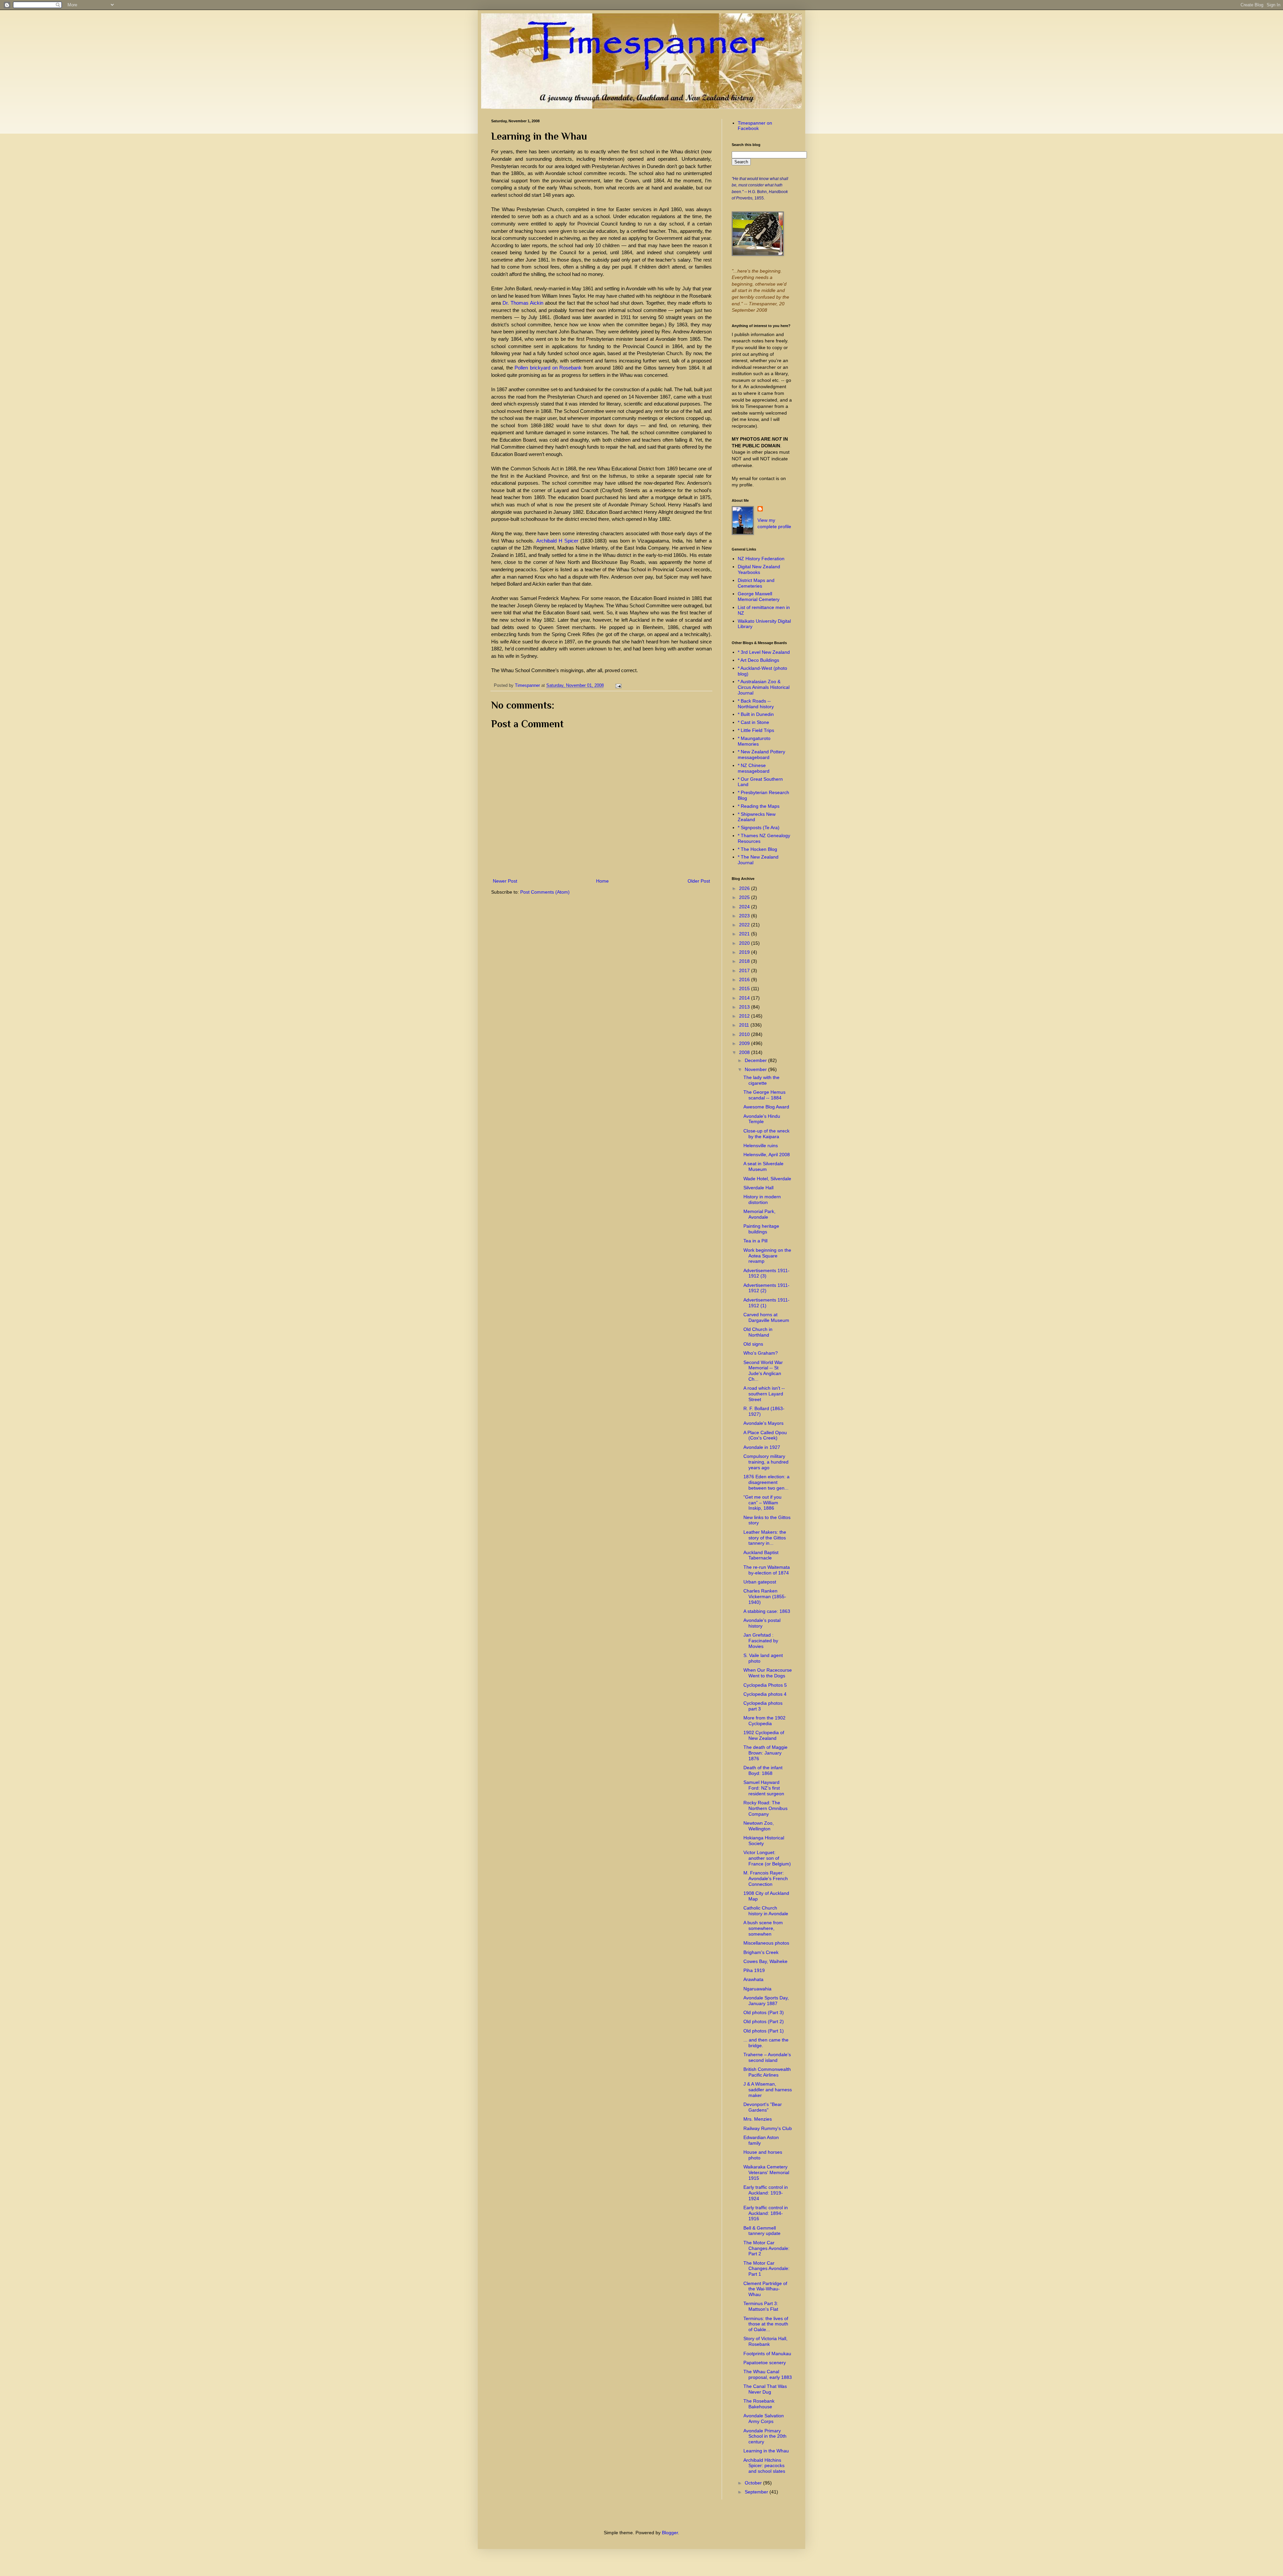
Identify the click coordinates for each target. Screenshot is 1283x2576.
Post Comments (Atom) (545, 892)
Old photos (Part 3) (764, 2012)
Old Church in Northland (758, 1332)
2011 (745, 1025)
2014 (745, 998)
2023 (745, 916)
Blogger (670, 2533)
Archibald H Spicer (557, 541)
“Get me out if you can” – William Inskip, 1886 (762, 1503)
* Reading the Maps (759, 806)
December (756, 1060)
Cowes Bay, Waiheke (765, 1961)
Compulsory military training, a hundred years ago (766, 1462)
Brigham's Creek (761, 1952)
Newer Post (505, 881)
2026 (745, 888)
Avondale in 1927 (762, 1447)
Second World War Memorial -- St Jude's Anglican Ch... (763, 1371)
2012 (745, 1016)
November (756, 1069)
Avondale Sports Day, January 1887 (766, 2001)
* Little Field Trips (756, 730)
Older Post (699, 881)
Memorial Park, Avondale (759, 1214)
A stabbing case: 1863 (767, 1611)
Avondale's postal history (762, 1623)
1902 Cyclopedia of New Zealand (764, 1735)
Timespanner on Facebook (755, 126)
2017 (745, 970)
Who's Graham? (761, 1353)
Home (602, 881)
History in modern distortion (762, 1199)
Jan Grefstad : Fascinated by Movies (761, 1641)
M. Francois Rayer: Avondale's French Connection (766, 1878)
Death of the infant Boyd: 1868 (763, 1770)
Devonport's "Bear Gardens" (763, 2107)
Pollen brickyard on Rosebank (548, 368)
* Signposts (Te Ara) (759, 827)
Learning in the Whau (766, 2451)
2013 (745, 1007)
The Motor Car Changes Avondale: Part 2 (766, 2248)
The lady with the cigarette (761, 1080)
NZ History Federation (761, 559)
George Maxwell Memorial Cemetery (759, 596)
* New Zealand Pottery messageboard (761, 754)
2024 (745, 907)
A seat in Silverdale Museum (763, 1166)
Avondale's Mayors (763, 1423)
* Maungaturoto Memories (754, 741)
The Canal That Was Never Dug (765, 2389)
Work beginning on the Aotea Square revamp (767, 1256)
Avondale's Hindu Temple (762, 1119)
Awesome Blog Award (766, 1107)
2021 (745, 934)
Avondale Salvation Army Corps (764, 2418)
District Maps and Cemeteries (756, 583)
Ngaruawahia (757, 1989)
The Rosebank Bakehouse (759, 2404)
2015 (745, 989)
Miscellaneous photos (766, 1943)
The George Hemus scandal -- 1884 (764, 1095)
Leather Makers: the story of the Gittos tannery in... (765, 1538)
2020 (745, 943)
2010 (745, 1034)
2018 (745, 961)
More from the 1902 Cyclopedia (764, 1721)
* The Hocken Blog (757, 849)
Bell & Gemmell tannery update (762, 2231)
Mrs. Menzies (758, 2119)
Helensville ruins (761, 1146)
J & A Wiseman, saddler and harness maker (768, 2090)
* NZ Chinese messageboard (754, 768)
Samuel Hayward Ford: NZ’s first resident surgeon (764, 1788)
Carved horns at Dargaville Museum (766, 1317)
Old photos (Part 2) (764, 2021)
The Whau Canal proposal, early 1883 (768, 2374)
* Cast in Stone (753, 722)
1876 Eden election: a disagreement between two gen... (766, 1482)
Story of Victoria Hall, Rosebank (765, 2341)
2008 (745, 1052)
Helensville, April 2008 (767, 1155)
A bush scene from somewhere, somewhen (763, 1928)
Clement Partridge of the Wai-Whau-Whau (765, 2289)
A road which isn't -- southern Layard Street (764, 1394)
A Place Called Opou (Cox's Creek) (765, 1435)
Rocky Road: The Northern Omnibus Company (765, 1808)
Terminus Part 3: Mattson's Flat (761, 2306)
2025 (745, 897)
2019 (745, 952)
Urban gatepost (760, 1582)
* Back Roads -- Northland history (756, 704)
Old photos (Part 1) (764, 2031)
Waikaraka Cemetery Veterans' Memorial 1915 (766, 2172)
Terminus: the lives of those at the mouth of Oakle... (766, 2324)
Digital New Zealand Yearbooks (759, 569)
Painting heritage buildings (761, 1229)
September (757, 2492)
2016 (745, 979)
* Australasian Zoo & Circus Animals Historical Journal (764, 687)
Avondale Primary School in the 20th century (765, 2436)
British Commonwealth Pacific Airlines (767, 2072)
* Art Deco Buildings (758, 660)
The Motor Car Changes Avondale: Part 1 (766, 2269)
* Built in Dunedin (756, 714)
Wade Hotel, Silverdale (767, 1179)
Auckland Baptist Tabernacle (761, 1555)
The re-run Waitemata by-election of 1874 (767, 1570)
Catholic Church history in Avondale (766, 1911)
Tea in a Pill (755, 1241)
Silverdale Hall (758, 1188)
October (754, 2483)
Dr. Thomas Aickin (523, 303)
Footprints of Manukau (767, 2354)
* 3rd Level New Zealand (764, 652)
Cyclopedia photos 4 (765, 1694)
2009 (745, 1043)
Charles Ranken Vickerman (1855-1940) (765, 1597)
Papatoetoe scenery (765, 2363)
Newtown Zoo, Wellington (759, 1826)
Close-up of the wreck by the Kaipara (766, 1134)
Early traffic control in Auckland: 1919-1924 (766, 2193)
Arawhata (753, 1979)
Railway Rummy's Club (768, 2128)
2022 (745, 925)
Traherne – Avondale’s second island (767, 2057)
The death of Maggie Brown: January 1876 (765, 1753)
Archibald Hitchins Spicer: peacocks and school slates (764, 2466)
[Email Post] (617, 686)
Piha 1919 (754, 1970)
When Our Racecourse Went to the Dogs (768, 1673)
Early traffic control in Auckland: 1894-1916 (766, 2213)
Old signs (753, 1344)
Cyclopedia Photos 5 (765, 1685)
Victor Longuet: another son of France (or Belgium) (767, 1858)
